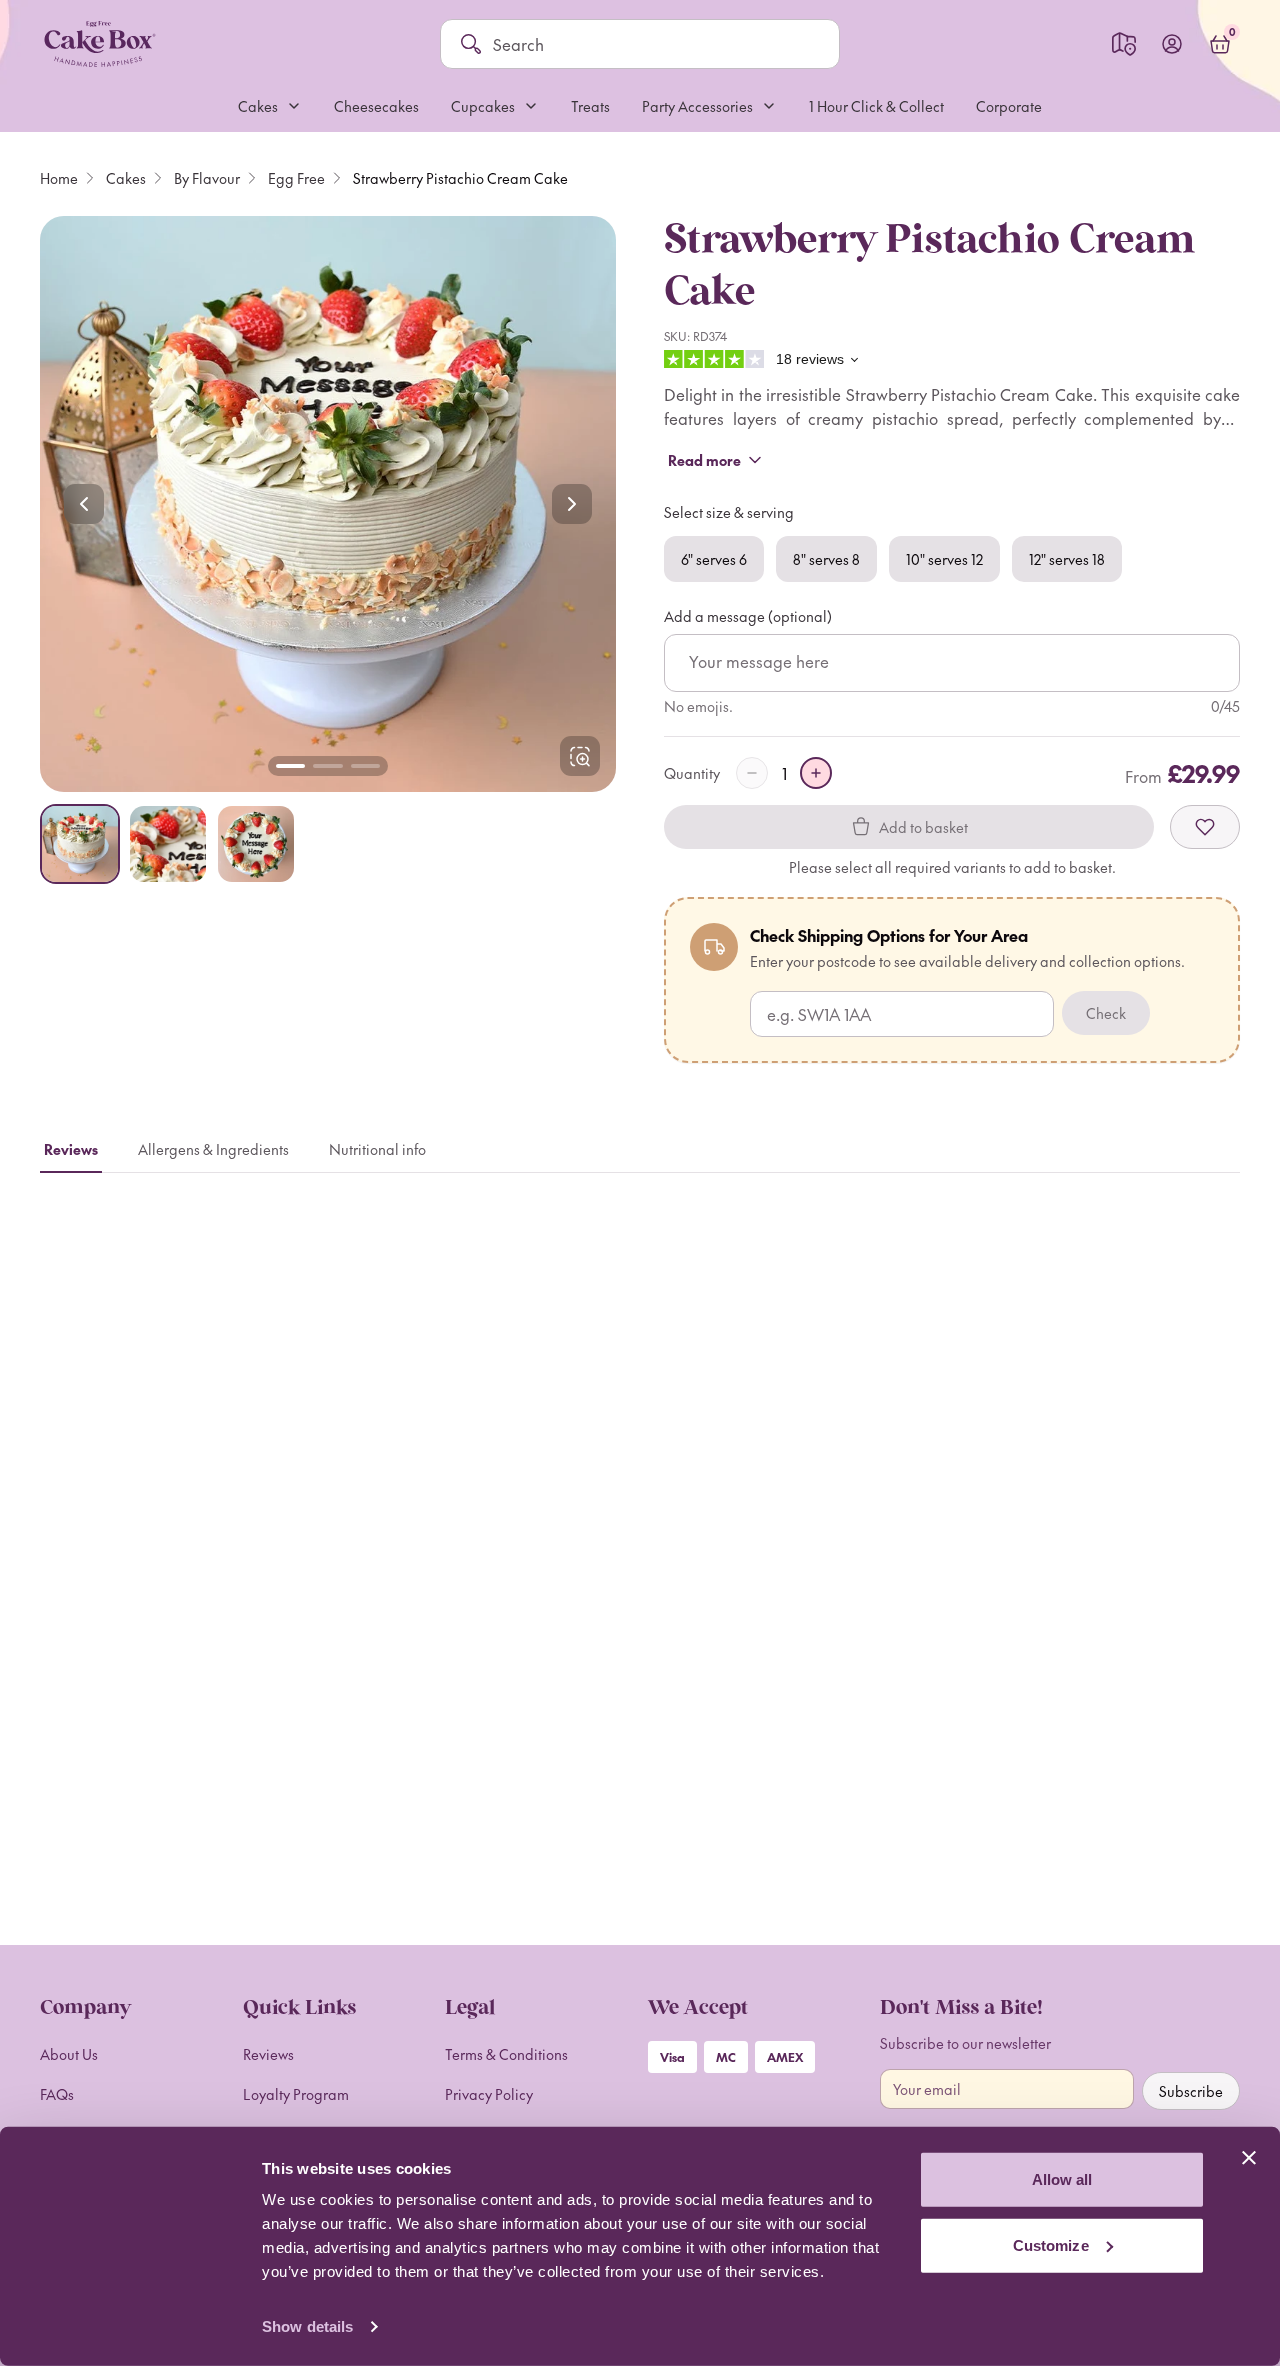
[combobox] (656, 44)
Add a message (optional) (748, 616)
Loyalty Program (296, 2094)
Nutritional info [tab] (377, 1149)
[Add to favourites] (1205, 827)
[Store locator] (1124, 44)
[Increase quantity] (816, 773)
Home (59, 178)
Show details (307, 2326)
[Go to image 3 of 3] (365, 766)
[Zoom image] (328, 504)
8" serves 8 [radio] (826, 559)
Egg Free (296, 178)
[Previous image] (84, 504)
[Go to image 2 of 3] (327, 766)
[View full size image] (580, 756)
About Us (69, 2054)
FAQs (57, 2094)
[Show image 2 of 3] (168, 844)
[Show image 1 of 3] (80, 844)
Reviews (268, 2054)
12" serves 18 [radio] (1067, 559)
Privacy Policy (489, 2094)
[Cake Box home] (99, 44)
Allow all (1062, 2179)
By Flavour (207, 178)
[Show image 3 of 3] (256, 844)
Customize (1051, 2244)
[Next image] (572, 504)
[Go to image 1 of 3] (290, 766)
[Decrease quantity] (752, 773)
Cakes (126, 178)
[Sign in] (1172, 44)
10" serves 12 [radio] (944, 559)
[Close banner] (1249, 2158)
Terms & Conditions (506, 2054)
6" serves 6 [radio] (714, 559)
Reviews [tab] (71, 1149)
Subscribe (1191, 2091)
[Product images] (328, 504)
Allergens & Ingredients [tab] (213, 1149)
